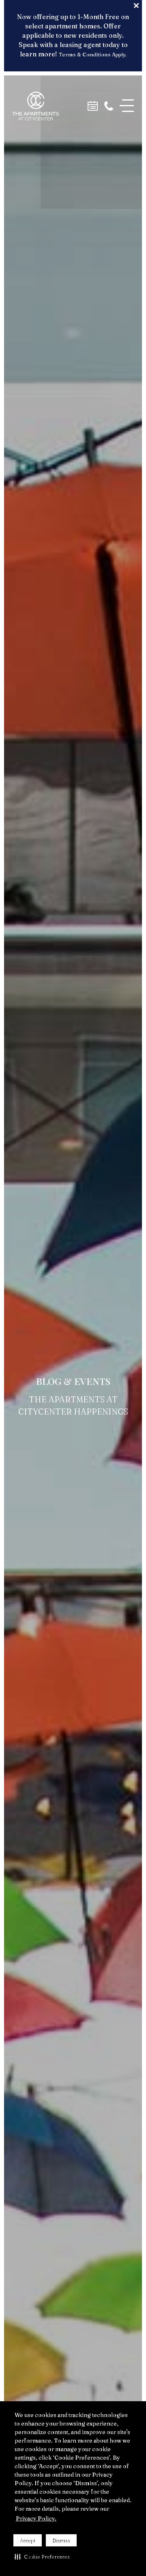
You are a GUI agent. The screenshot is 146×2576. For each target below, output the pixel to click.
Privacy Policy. (36, 2518)
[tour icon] (93, 106)
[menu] (127, 106)
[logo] (35, 106)
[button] (42, 2557)
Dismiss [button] (61, 2541)
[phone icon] (109, 106)
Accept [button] (28, 2541)
